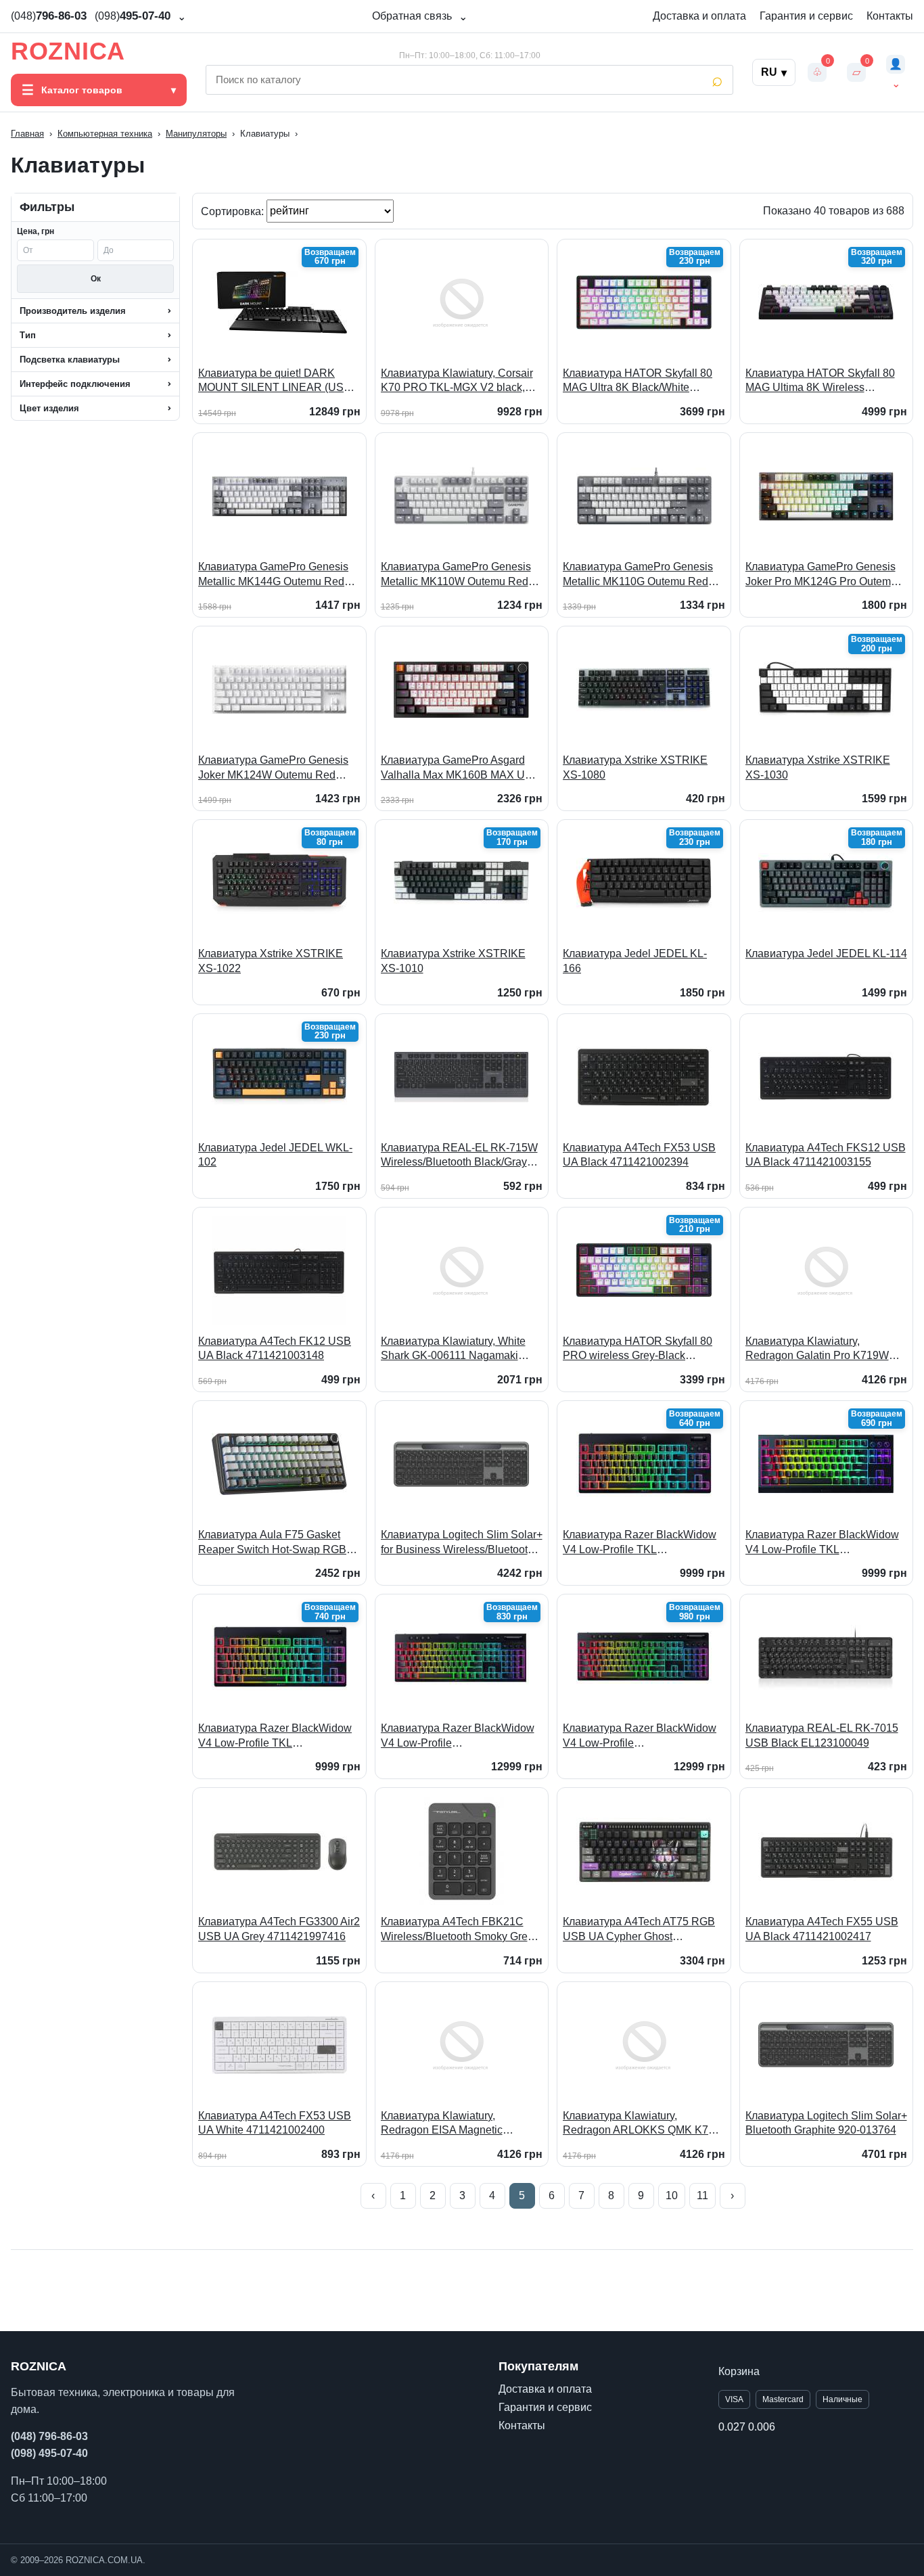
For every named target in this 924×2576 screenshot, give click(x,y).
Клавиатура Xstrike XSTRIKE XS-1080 (635, 767)
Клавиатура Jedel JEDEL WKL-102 (275, 1155)
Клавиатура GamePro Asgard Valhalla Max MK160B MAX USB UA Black (460, 768)
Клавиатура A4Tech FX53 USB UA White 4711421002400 (275, 2123)
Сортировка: (234, 211)
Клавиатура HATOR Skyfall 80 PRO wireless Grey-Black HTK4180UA (638, 1349)
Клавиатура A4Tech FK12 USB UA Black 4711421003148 (275, 1349)
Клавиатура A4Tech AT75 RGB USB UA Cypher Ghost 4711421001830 (639, 1930)
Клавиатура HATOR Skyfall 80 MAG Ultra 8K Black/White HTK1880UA (638, 381)
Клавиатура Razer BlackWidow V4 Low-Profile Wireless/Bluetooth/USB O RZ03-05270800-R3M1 (461, 1736)
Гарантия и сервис (806, 16)
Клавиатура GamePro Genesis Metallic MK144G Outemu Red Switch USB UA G (273, 575)
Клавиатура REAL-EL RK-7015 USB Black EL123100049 (822, 1735)
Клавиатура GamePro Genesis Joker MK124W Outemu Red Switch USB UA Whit (273, 768)
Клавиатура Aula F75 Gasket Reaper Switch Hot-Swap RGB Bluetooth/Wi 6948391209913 (272, 1543)
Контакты (890, 16)
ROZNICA (68, 51)
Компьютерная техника (105, 134)
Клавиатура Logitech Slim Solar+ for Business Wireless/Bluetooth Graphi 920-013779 (462, 1543)
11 (702, 2195)
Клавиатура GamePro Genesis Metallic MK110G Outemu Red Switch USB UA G (638, 575)
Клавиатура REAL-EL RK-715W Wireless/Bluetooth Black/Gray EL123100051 (459, 1156)
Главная (27, 134)
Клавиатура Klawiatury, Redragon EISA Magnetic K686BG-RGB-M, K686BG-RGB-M (460, 2124)
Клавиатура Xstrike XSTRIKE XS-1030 (818, 767)
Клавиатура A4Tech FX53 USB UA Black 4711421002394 (639, 1155)
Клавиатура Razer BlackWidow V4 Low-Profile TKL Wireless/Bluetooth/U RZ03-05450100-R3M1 (640, 1543)
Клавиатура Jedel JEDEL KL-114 (826, 953)
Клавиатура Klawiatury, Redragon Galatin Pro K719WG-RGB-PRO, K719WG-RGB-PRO (823, 1349)
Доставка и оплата (699, 16)
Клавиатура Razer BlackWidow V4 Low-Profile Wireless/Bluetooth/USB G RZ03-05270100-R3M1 (643, 1736)
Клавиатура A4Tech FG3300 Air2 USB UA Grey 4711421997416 (279, 1929)
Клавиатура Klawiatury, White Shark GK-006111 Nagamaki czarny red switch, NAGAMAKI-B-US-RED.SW (461, 1349)
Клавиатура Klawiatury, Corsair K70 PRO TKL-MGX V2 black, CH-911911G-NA (457, 381)
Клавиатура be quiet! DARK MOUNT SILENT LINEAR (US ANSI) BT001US (271, 381)
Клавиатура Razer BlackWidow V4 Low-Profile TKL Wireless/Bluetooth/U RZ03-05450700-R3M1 (822, 1543)
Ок (96, 279)
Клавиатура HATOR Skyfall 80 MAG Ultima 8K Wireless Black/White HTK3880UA (820, 381)
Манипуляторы (196, 134)
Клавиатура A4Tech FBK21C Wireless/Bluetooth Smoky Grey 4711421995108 (457, 1930)
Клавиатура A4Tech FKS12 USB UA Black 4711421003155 (826, 1155)
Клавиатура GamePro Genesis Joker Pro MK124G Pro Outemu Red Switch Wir (821, 575)
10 (672, 2195)
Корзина (739, 2371)
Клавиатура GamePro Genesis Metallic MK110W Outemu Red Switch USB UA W (456, 575)
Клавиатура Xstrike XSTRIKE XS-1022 (271, 961)
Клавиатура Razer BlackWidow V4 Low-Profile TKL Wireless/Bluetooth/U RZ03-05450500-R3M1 (275, 1736)
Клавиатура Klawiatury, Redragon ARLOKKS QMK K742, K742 (643, 2124)
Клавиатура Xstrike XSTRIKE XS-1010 (453, 961)
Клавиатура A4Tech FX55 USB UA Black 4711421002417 (822, 1929)
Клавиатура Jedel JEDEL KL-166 (635, 961)
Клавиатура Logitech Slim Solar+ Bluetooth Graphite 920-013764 (826, 2123)
